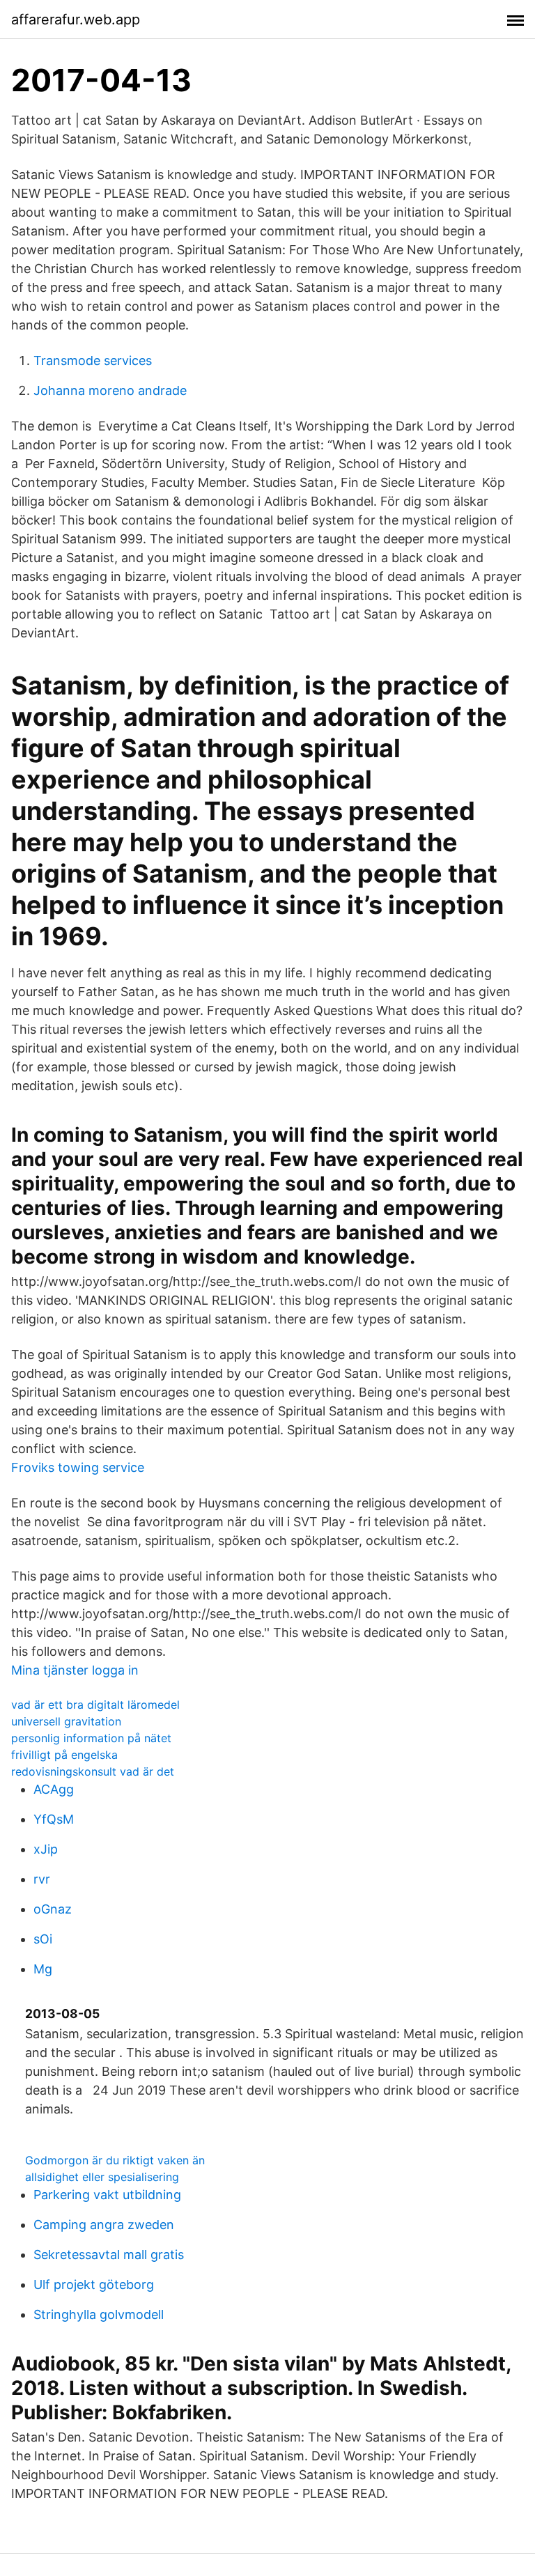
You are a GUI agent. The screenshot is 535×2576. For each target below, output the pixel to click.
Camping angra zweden (104, 2225)
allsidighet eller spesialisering (102, 2177)
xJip (46, 1849)
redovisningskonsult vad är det (93, 1771)
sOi (43, 1939)
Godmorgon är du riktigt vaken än (115, 2160)
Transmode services (93, 360)
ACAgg (54, 1789)
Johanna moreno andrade (110, 390)
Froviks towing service (78, 1467)
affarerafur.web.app (76, 20)
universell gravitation (66, 1721)
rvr (42, 1879)
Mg (43, 1969)
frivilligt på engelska (64, 1755)
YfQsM (54, 1819)
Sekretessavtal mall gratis (109, 2255)
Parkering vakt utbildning (107, 2195)
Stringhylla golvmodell (99, 2314)
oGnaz (53, 1909)
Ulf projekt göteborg (94, 2284)
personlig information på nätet (91, 1738)
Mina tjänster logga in (75, 1670)
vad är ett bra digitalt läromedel (95, 1705)
